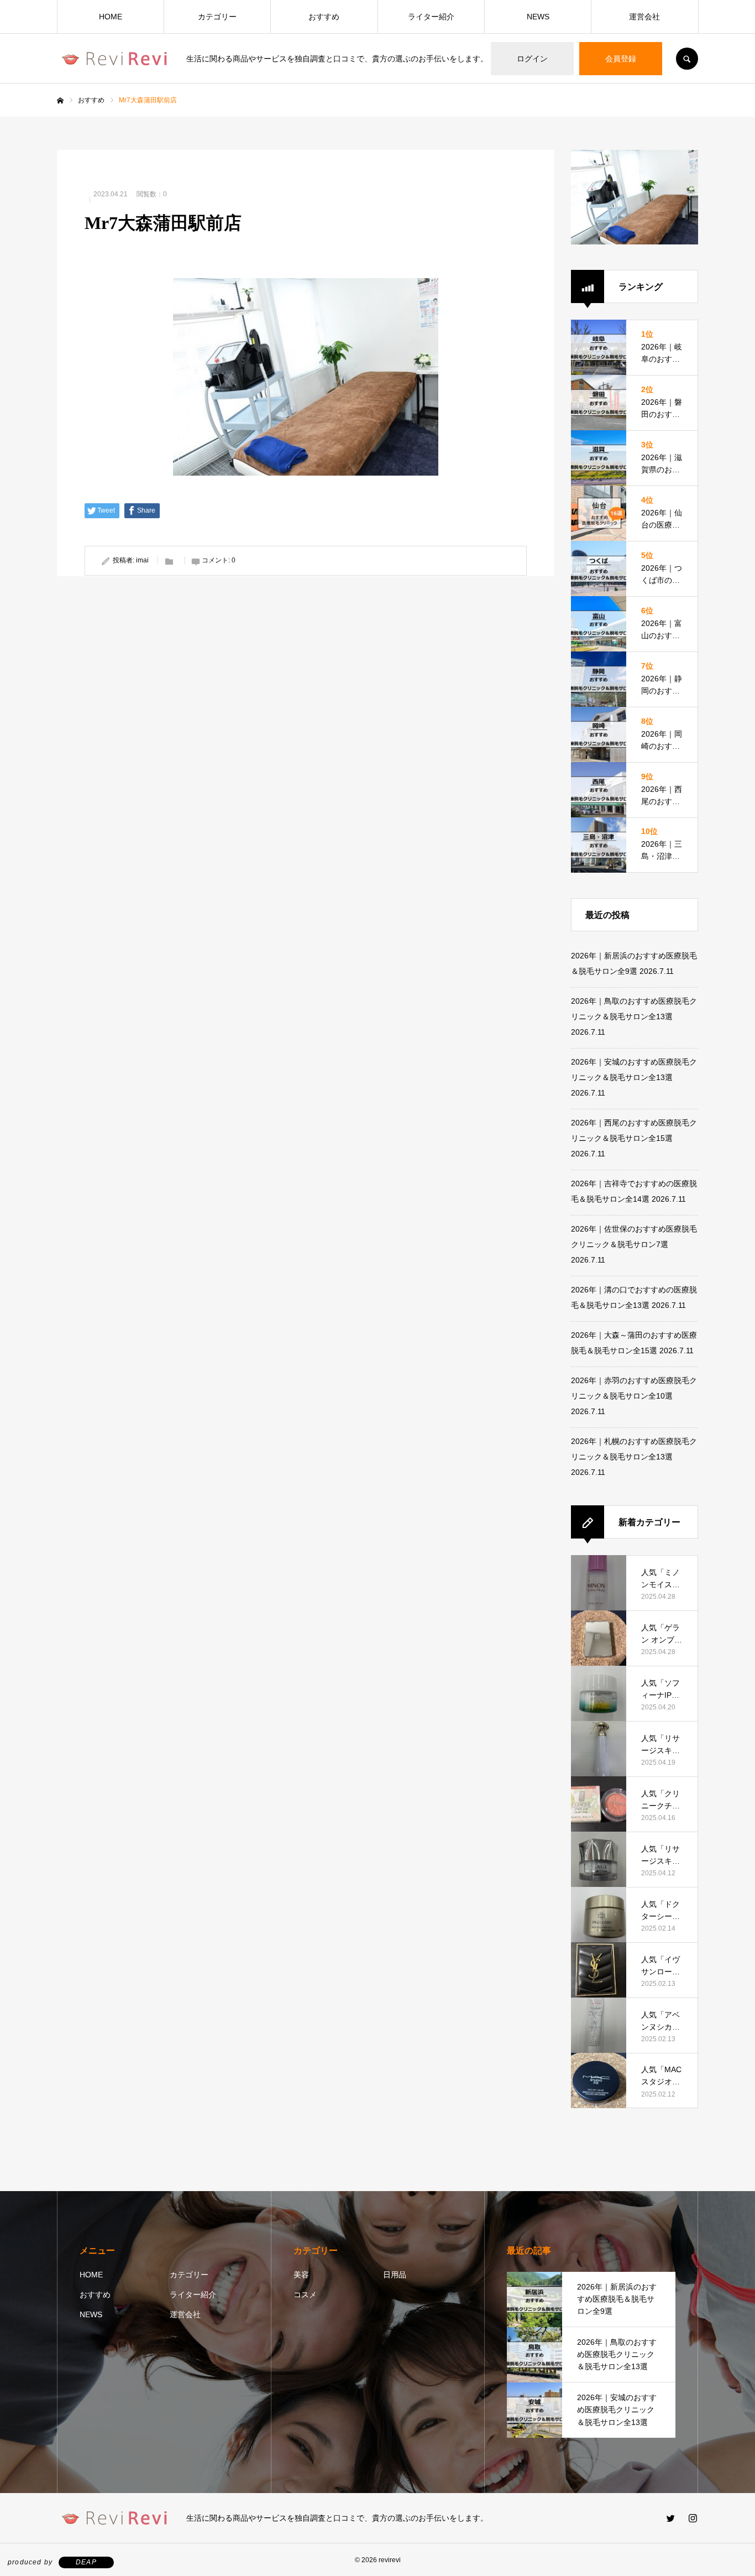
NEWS (538, 17)
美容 (301, 2275)
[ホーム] (60, 101)
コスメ (305, 2295)
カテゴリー (217, 17)
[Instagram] (693, 2518)
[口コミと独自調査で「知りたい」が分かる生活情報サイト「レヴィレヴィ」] (115, 59)
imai (142, 560)
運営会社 (644, 17)
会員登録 (621, 59)
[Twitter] (670, 2518)
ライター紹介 (431, 17)
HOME (111, 17)
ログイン (532, 59)
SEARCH (687, 59)
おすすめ (324, 17)
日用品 (395, 2275)
